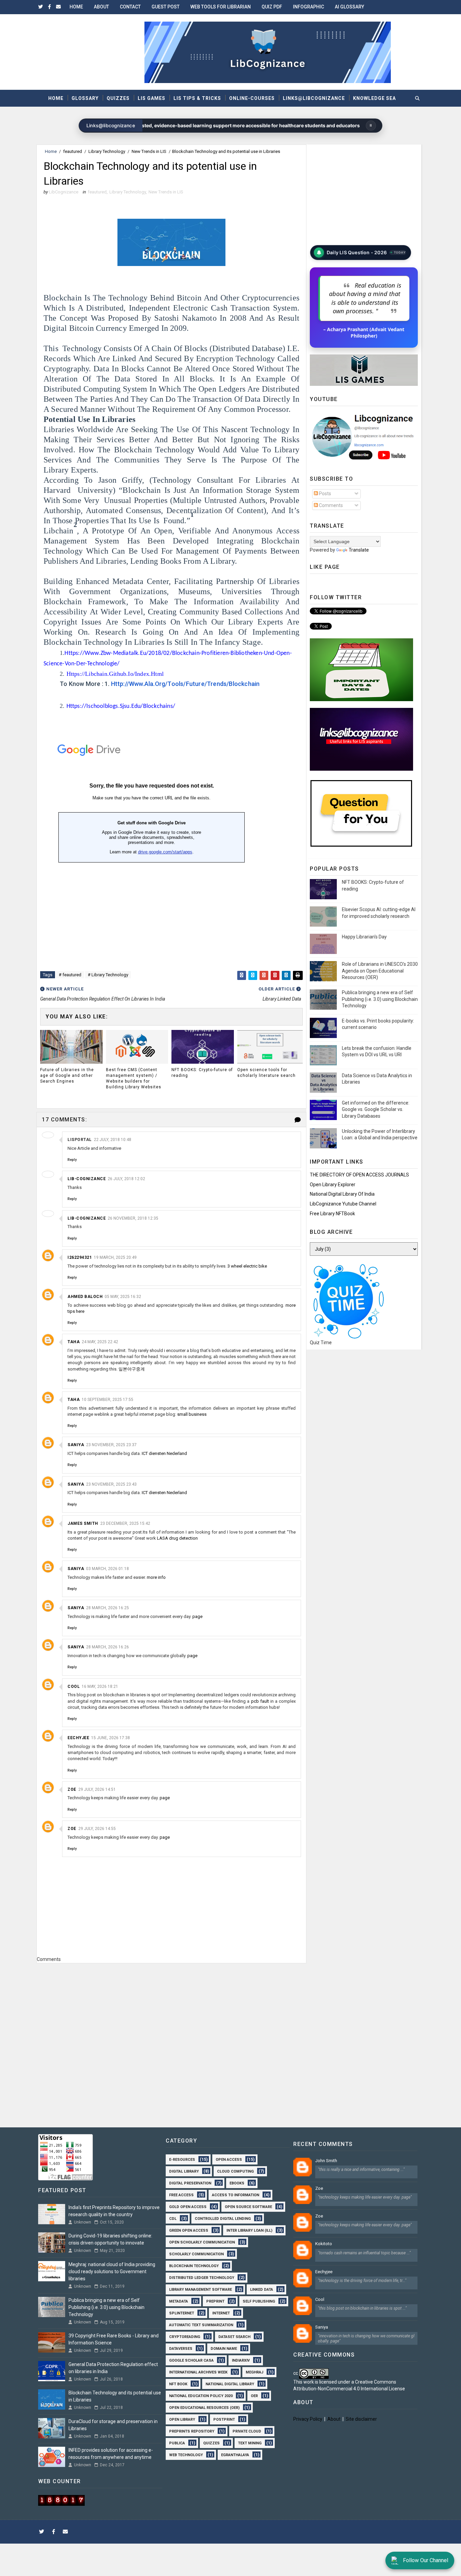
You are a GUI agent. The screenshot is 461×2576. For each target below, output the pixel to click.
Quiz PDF (272, 7)
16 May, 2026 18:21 (100, 1687)
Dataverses (181, 2348)
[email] (58, 7)
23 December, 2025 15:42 (125, 1523)
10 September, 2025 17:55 (107, 1400)
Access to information (236, 2194)
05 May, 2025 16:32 (123, 1297)
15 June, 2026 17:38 (111, 1738)
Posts (324, 494)
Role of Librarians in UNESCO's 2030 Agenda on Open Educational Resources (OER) (380, 971)
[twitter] (40, 7)
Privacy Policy (308, 2419)
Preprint (215, 2301)
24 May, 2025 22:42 (100, 1342)
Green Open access (189, 2230)
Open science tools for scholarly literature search (266, 1073)
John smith (326, 2161)
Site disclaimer (361, 2419)
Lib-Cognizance (87, 1179)
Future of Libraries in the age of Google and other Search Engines (67, 1075)
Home (76, 7)
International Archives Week (198, 2372)
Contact (130, 7)
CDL (173, 2218)
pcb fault (260, 1701)
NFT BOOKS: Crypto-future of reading (202, 1073)
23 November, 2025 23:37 (111, 1445)
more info (156, 1577)
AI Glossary (349, 7)
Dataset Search (234, 2336)
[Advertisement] (171, 1995)
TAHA (74, 1342)
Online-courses (252, 98)
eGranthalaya (235, 2454)
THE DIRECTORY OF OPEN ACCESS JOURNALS (359, 1175)
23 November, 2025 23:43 (111, 1484)
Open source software (248, 2206)
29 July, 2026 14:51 (97, 1789)
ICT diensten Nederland (164, 1453)
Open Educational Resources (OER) (204, 2407)
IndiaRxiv (241, 2360)
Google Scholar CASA (191, 2360)
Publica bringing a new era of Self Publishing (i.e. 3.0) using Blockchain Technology (380, 999)
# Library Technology (108, 975)
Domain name (224, 2348)
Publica (177, 2442)
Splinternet (182, 2313)
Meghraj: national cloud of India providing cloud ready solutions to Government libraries (112, 2272)
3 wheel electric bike (247, 1266)
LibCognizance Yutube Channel (343, 1204)
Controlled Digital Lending (223, 2218)
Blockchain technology (194, 2265)
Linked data (262, 2289)
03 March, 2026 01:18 (107, 1569)
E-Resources (182, 2159)
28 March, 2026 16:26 (107, 1647)
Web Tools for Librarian (221, 7)
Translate (359, 550)
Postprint (224, 2419)
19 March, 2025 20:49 (115, 1257)
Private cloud (247, 2431)
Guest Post (166, 7)
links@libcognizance (314, 98)
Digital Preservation (190, 2183)
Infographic (308, 7)
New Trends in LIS (149, 151)
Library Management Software (200, 2289)
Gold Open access (188, 2206)
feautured (73, 151)
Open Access (229, 2159)
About (101, 7)
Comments (330, 505)
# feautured (70, 975)
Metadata (179, 2301)
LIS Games (152, 98)
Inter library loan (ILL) (249, 2230)
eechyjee (78, 1738)
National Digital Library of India (342, 1194)
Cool (74, 1687)
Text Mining (250, 2442)
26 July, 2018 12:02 (126, 1179)
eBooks (237, 2183)
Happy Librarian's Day (364, 937)
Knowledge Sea (374, 98)
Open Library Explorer (333, 1185)
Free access (181, 2194)
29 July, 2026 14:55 (97, 1829)
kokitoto (324, 2244)
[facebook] (49, 7)
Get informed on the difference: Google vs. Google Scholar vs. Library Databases (376, 1109)
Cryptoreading (185, 2336)
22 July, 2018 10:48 (113, 1140)
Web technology (186, 2454)
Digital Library (184, 2171)
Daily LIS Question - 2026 (356, 253)
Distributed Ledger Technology (202, 2277)
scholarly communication (196, 2253)
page (197, 1616)
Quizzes (118, 98)
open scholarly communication (202, 2242)
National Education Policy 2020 (201, 2395)
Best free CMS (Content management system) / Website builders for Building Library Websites (134, 1078)
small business (192, 1414)
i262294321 (80, 1257)
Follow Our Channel (426, 2560)
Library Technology (107, 151)
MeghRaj (254, 2372)
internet (221, 2313)
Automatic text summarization (201, 2324)
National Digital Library (230, 2383)
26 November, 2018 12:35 (133, 1218)
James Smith (83, 1523)
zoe (72, 1789)
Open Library (182, 2419)
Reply (72, 1160)
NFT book (178, 2383)
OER (254, 2395)
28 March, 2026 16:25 (107, 1608)
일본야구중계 (132, 1369)
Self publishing (259, 2301)
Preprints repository (192, 2431)
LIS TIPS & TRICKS (197, 98)
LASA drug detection (177, 1538)
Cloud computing (235, 2171)
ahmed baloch (85, 1297)
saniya (76, 1445)
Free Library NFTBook (332, 1214)
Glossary (85, 98)
